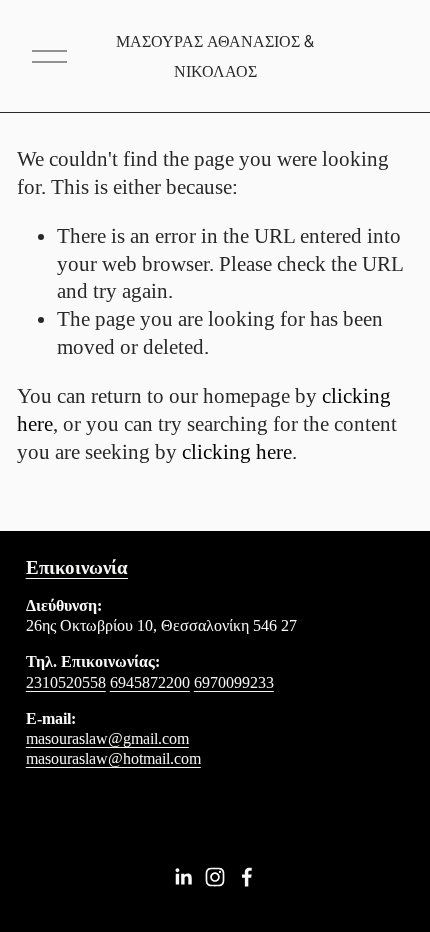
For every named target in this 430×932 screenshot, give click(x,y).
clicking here (237, 452)
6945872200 (150, 682)
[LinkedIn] (183, 877)
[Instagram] (215, 877)
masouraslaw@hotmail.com (113, 758)
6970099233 (234, 682)
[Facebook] (247, 877)
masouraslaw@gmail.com (107, 738)
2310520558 (66, 682)
